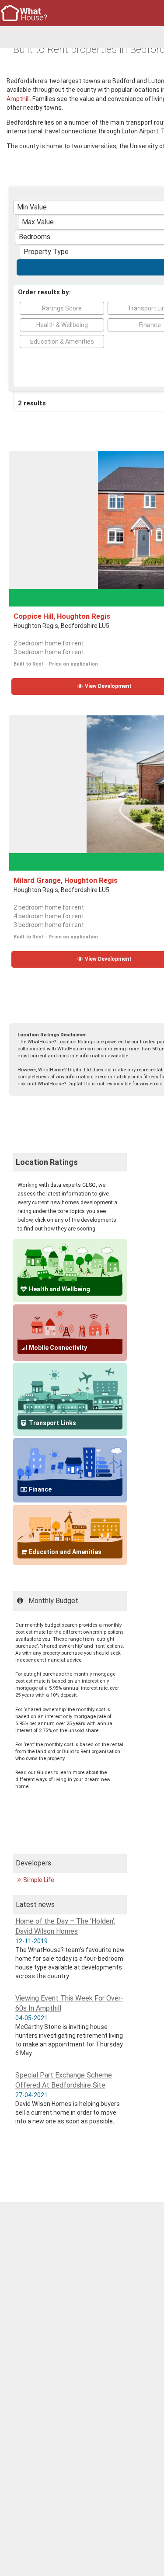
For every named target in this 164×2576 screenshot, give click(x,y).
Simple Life (39, 1880)
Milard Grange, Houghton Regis (66, 880)
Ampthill (18, 99)
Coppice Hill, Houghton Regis (62, 616)
